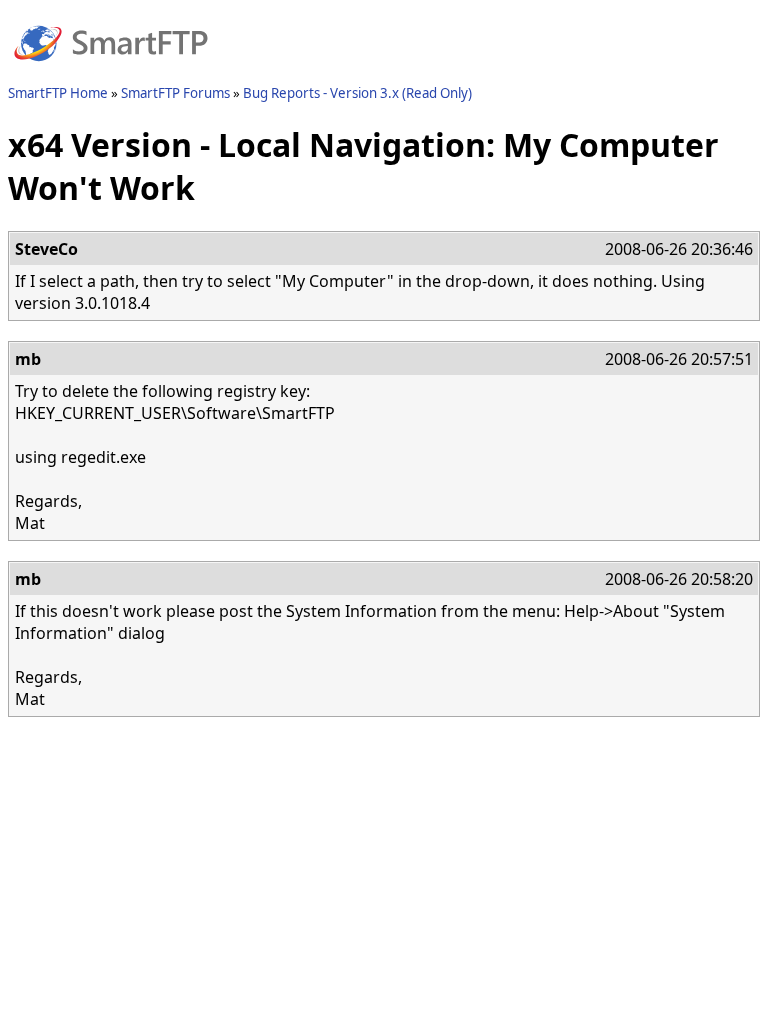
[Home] (111, 73)
